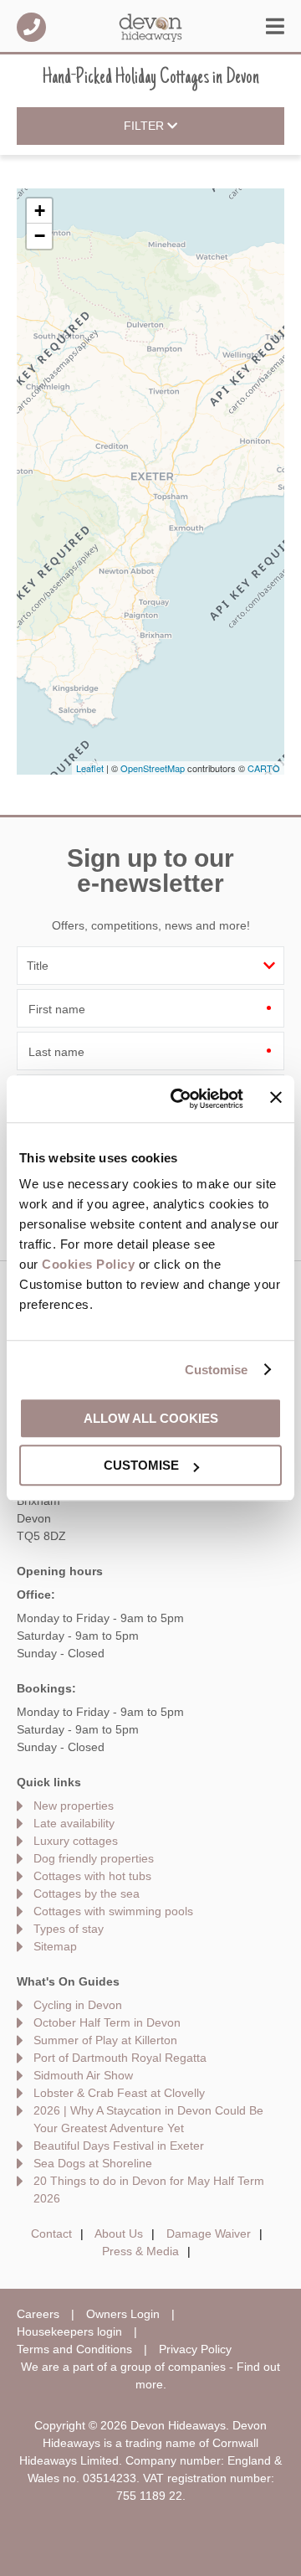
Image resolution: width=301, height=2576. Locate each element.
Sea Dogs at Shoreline (93, 2163)
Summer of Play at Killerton (105, 2040)
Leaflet (90, 768)
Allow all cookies (151, 1418)
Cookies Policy (88, 1264)
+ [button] (40, 211)
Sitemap (55, 1946)
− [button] (40, 236)
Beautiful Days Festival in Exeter (119, 2146)
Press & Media (140, 2251)
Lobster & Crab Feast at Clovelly (119, 2093)
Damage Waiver (209, 2233)
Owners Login (123, 2314)
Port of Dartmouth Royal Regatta (120, 2058)
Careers (38, 2314)
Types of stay (69, 1929)
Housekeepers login (69, 2331)
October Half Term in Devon (107, 2022)
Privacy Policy (195, 2349)
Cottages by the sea (87, 1893)
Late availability (74, 1823)
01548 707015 (31, 27)
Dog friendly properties (94, 1858)
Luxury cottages (76, 1841)
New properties (74, 1806)
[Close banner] (276, 1098)
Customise (217, 1370)
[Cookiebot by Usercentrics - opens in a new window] (180, 1099)
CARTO (264, 768)
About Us (119, 2233)
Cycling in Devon (78, 2005)
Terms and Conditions (74, 2349)
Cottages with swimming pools (113, 1911)
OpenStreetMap (153, 768)
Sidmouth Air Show (83, 2075)
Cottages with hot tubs (92, 1876)
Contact (51, 2233)
